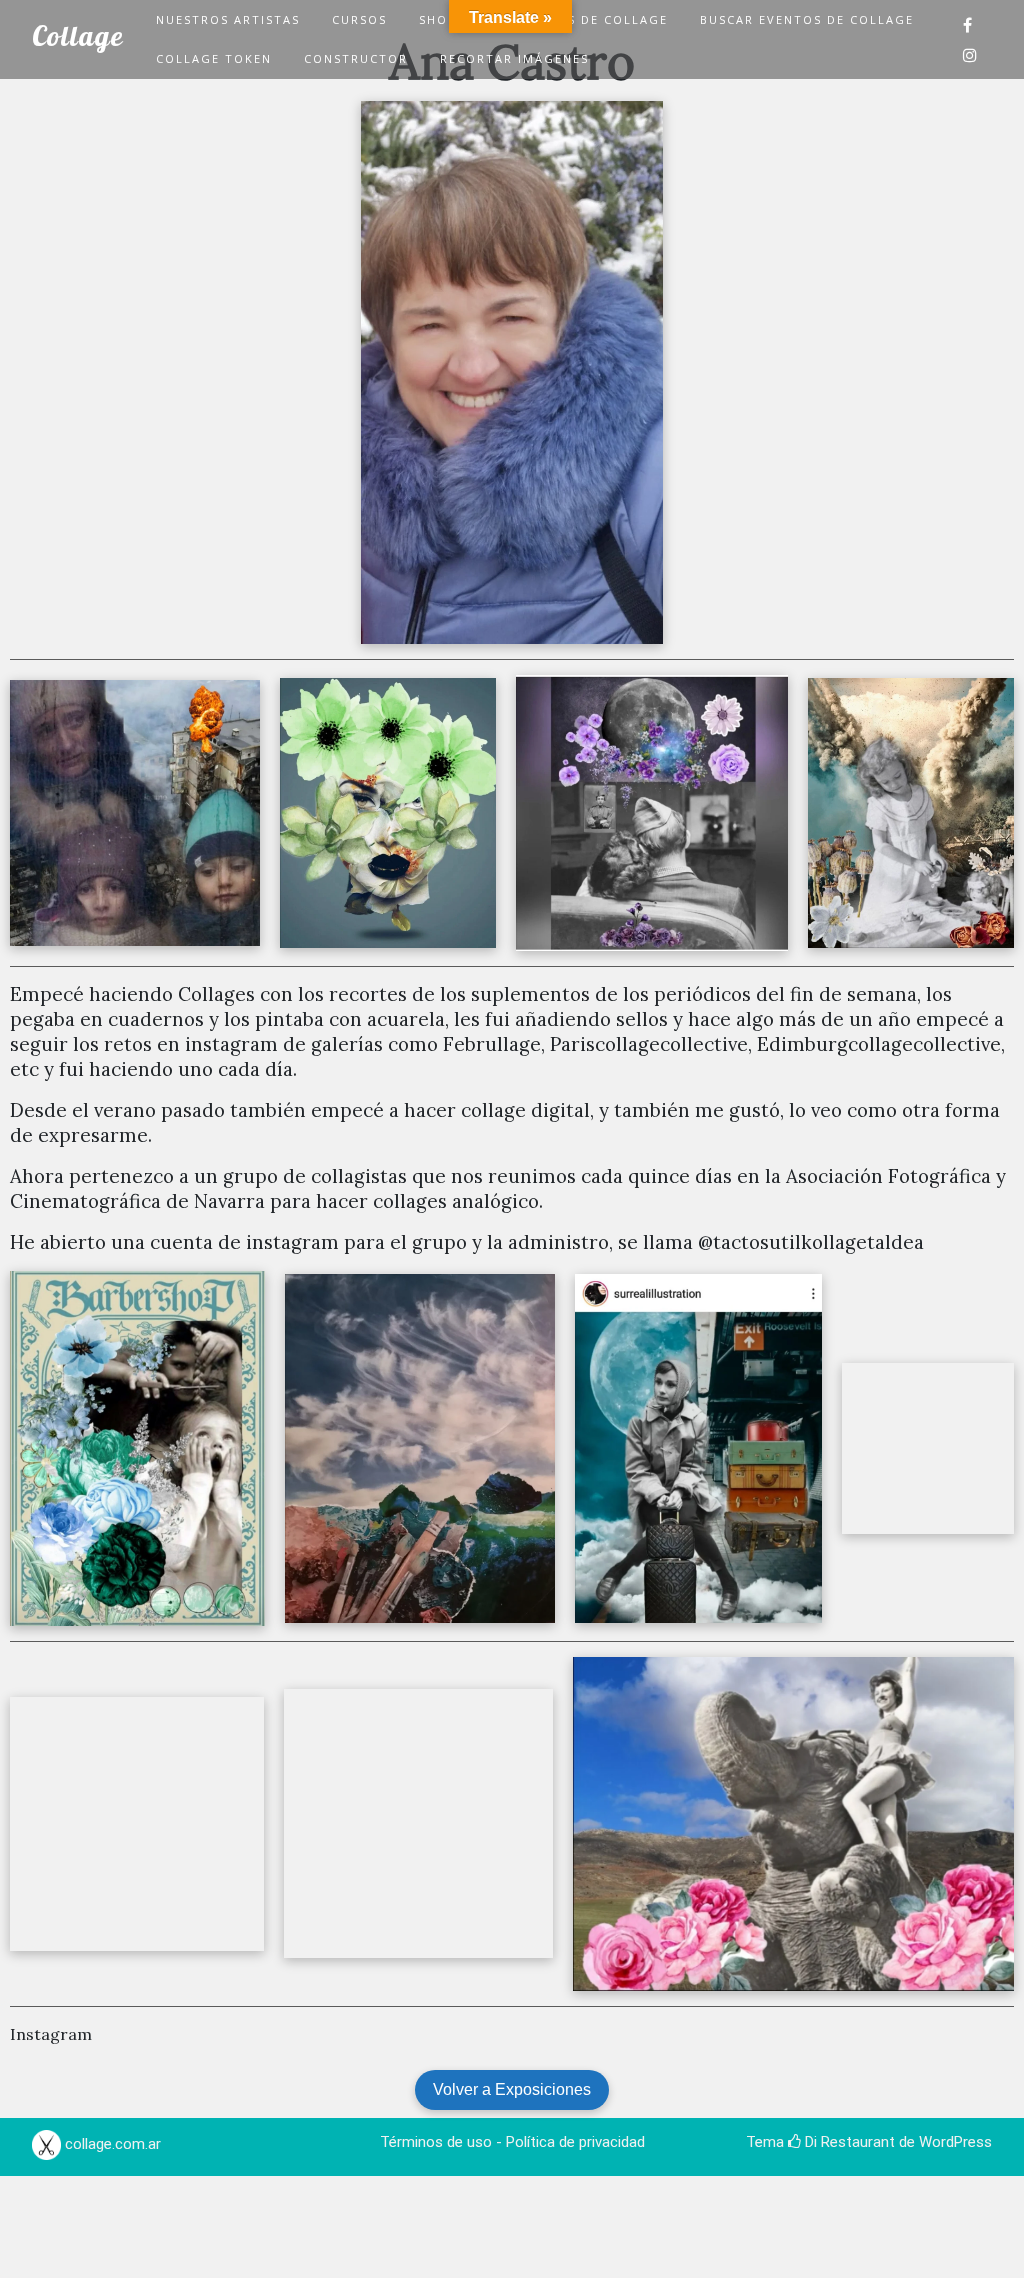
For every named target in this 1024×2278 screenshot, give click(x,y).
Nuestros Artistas (228, 19)
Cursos (359, 19)
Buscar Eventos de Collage (807, 19)
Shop (438, 19)
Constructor (356, 58)
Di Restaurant (848, 2142)
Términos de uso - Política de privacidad (512, 2142)
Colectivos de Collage (578, 19)
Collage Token (214, 58)
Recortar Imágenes (514, 58)
